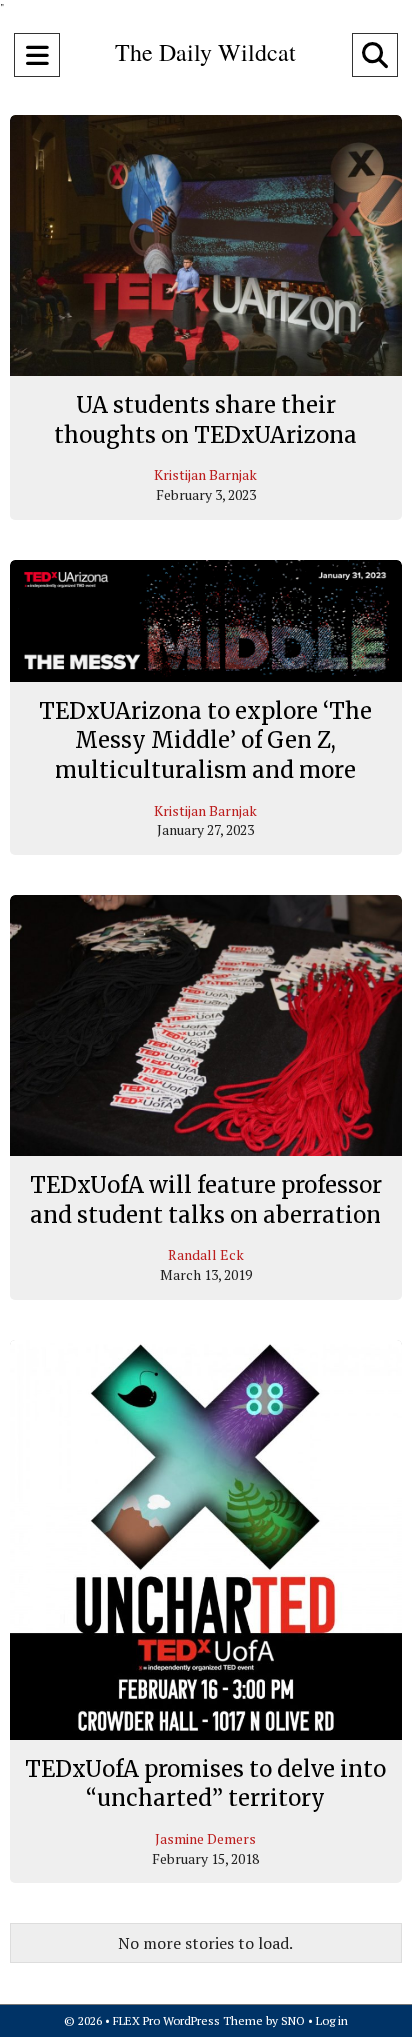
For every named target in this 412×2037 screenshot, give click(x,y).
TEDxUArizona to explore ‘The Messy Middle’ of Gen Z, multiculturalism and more (205, 740)
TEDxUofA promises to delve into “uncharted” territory (205, 1784)
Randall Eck (206, 1254)
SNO (293, 2020)
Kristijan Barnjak (205, 474)
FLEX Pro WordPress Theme (188, 2020)
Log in (332, 2020)
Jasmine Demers (205, 1838)
